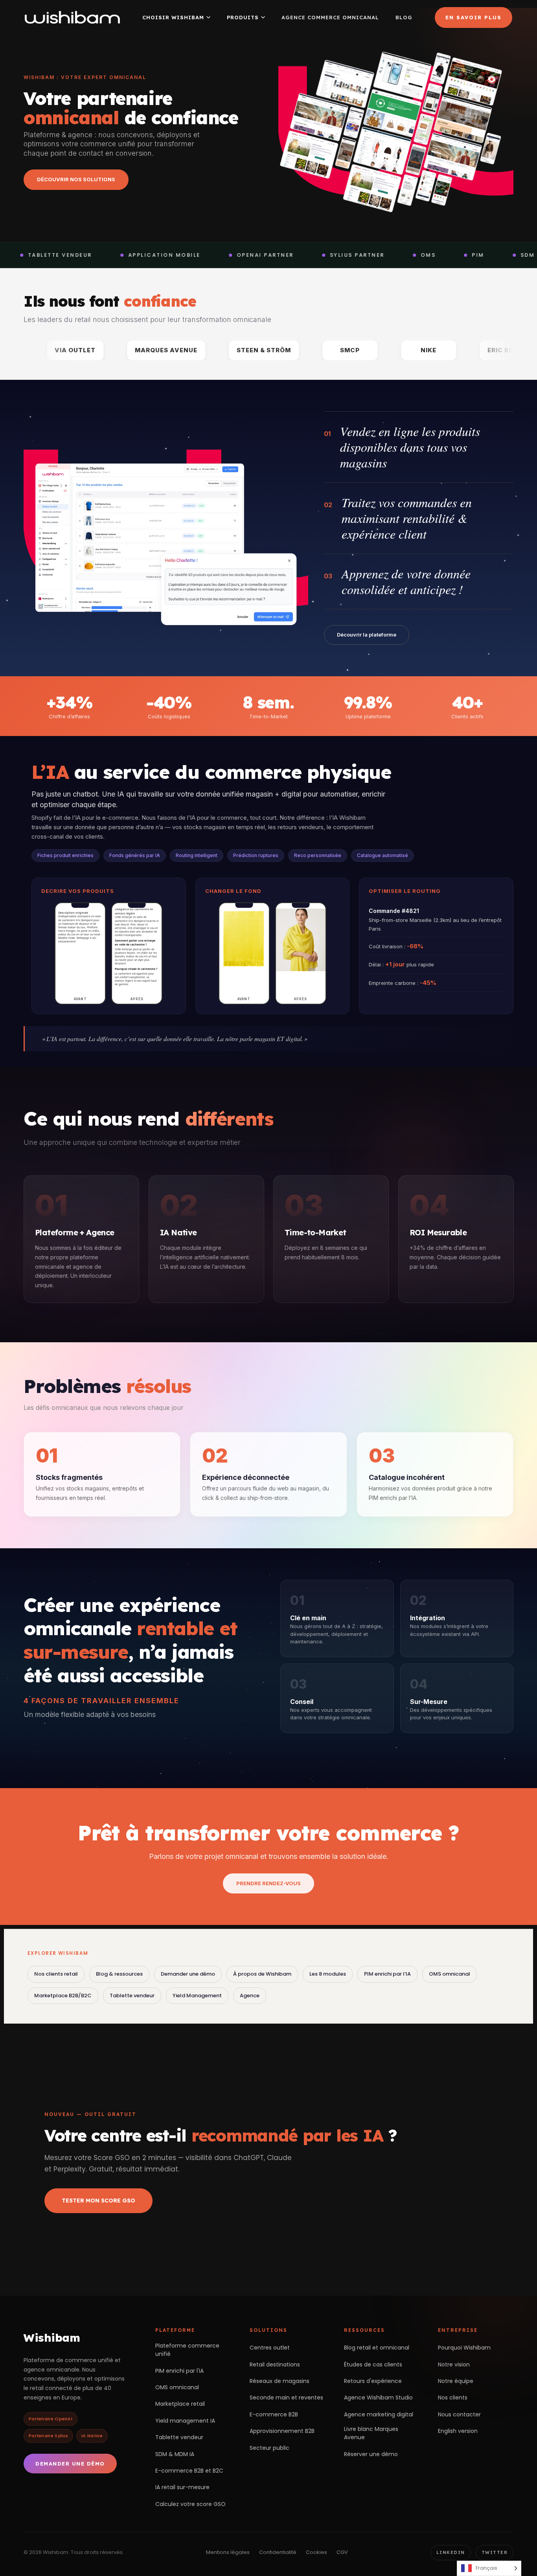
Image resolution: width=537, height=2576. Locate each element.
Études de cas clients (373, 2364)
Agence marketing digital (379, 2414)
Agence (250, 1995)
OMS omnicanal (450, 1974)
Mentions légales (228, 2552)
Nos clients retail (56, 1974)
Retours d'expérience (373, 2381)
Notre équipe (456, 2381)
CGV (342, 2552)
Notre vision (454, 2364)
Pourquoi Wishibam (464, 2348)
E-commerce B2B (274, 2414)
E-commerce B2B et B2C (189, 2471)
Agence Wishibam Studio (378, 2398)
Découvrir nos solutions (76, 179)
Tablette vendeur (132, 1995)
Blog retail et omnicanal (377, 2348)
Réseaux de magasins (280, 2381)
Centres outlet (270, 2348)
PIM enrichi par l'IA (179, 2371)
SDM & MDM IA (175, 2454)
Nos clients (453, 2398)
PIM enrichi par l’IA (387, 1974)
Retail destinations (275, 2364)
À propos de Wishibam (262, 1974)
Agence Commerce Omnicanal (330, 17)
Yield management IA (185, 2421)
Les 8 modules (328, 1974)
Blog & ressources (119, 1974)
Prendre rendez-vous (268, 1883)
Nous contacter (459, 2414)
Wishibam (52, 2338)
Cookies (316, 2552)
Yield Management (197, 1995)
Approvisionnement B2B (282, 2431)
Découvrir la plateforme (367, 635)
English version (458, 2431)
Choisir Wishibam (173, 17)
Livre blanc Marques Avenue (371, 2433)
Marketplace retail (180, 2404)
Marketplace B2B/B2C (63, 1995)
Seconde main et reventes (286, 2398)
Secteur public (269, 2448)
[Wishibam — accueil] (72, 17)
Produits (243, 17)
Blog (404, 17)
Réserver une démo (371, 2454)
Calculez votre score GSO (190, 2504)
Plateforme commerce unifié (187, 2350)
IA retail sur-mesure (182, 2487)
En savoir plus (474, 17)
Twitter (495, 2552)
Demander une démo (188, 1974)
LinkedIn (451, 2552)
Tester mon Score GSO (98, 2201)
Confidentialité (278, 2552)
